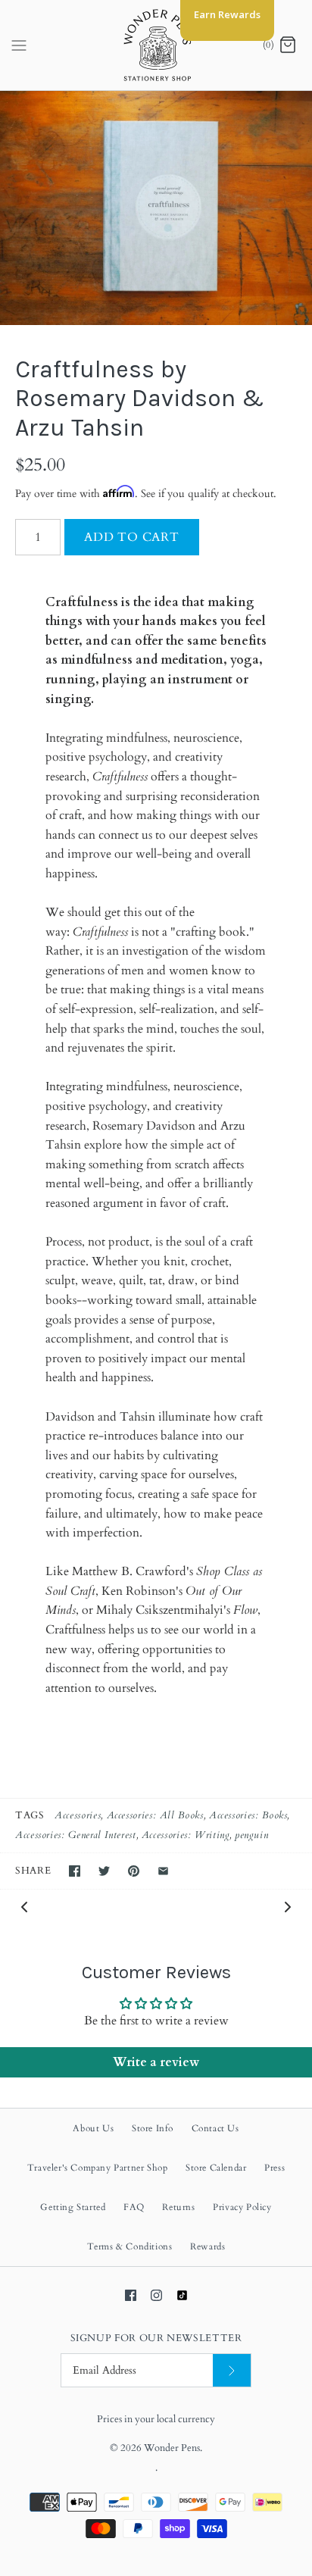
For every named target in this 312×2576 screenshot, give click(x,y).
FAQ (134, 2207)
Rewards (207, 2246)
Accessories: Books (248, 1815)
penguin (251, 1835)
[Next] (288, 1906)
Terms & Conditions (130, 2246)
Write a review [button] (156, 2062)
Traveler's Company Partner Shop (98, 2168)
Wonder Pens (172, 2448)
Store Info (153, 2128)
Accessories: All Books (155, 1815)
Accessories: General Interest (76, 1835)
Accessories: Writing (186, 1835)
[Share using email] (163, 1871)
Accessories (78, 1815)
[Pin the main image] (134, 1871)
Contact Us (215, 2128)
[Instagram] (156, 2295)
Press (275, 2168)
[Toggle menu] (19, 45)
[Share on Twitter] (104, 1871)
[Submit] (232, 2370)
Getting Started (73, 2207)
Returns (178, 2207)
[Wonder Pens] (156, 45)
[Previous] (24, 1906)
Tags (30, 1815)
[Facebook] (131, 2295)
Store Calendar (216, 2168)
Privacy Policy (242, 2207)
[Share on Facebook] (75, 1871)
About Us (93, 2128)
